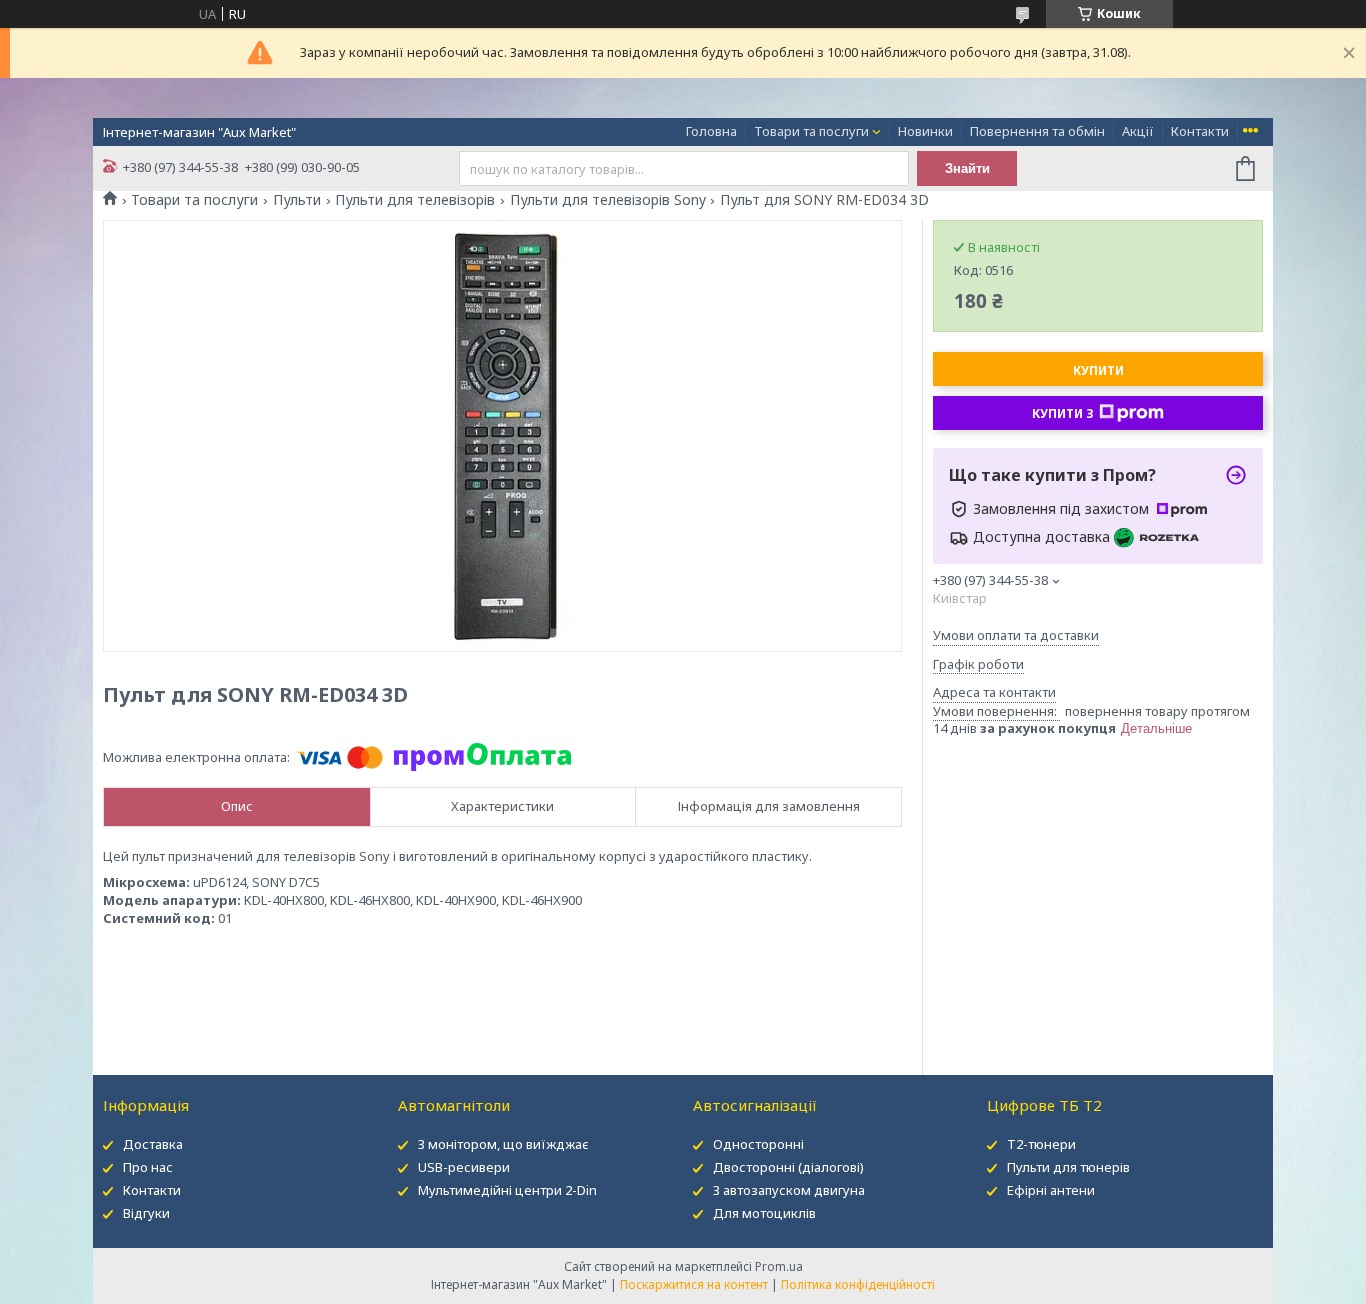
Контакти (1200, 131)
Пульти (297, 200)
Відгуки (146, 1213)
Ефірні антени (1051, 1190)
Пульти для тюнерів (1068, 1167)
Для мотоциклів (764, 1213)
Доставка (153, 1144)
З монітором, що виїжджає (503, 1144)
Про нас (148, 1167)
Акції (1138, 131)
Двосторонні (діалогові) (788, 1167)
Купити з (1063, 413)
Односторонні (758, 1144)
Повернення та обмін (1037, 131)
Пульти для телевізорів (415, 200)
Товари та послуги (811, 131)
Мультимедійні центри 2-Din (507, 1190)
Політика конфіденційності (858, 1284)
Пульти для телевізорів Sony (608, 200)
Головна (711, 131)
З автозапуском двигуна (789, 1190)
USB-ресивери (464, 1167)
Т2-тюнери (1041, 1144)
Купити (1098, 370)
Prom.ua (779, 1266)
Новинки (925, 131)
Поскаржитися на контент (694, 1284)
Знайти (967, 168)
